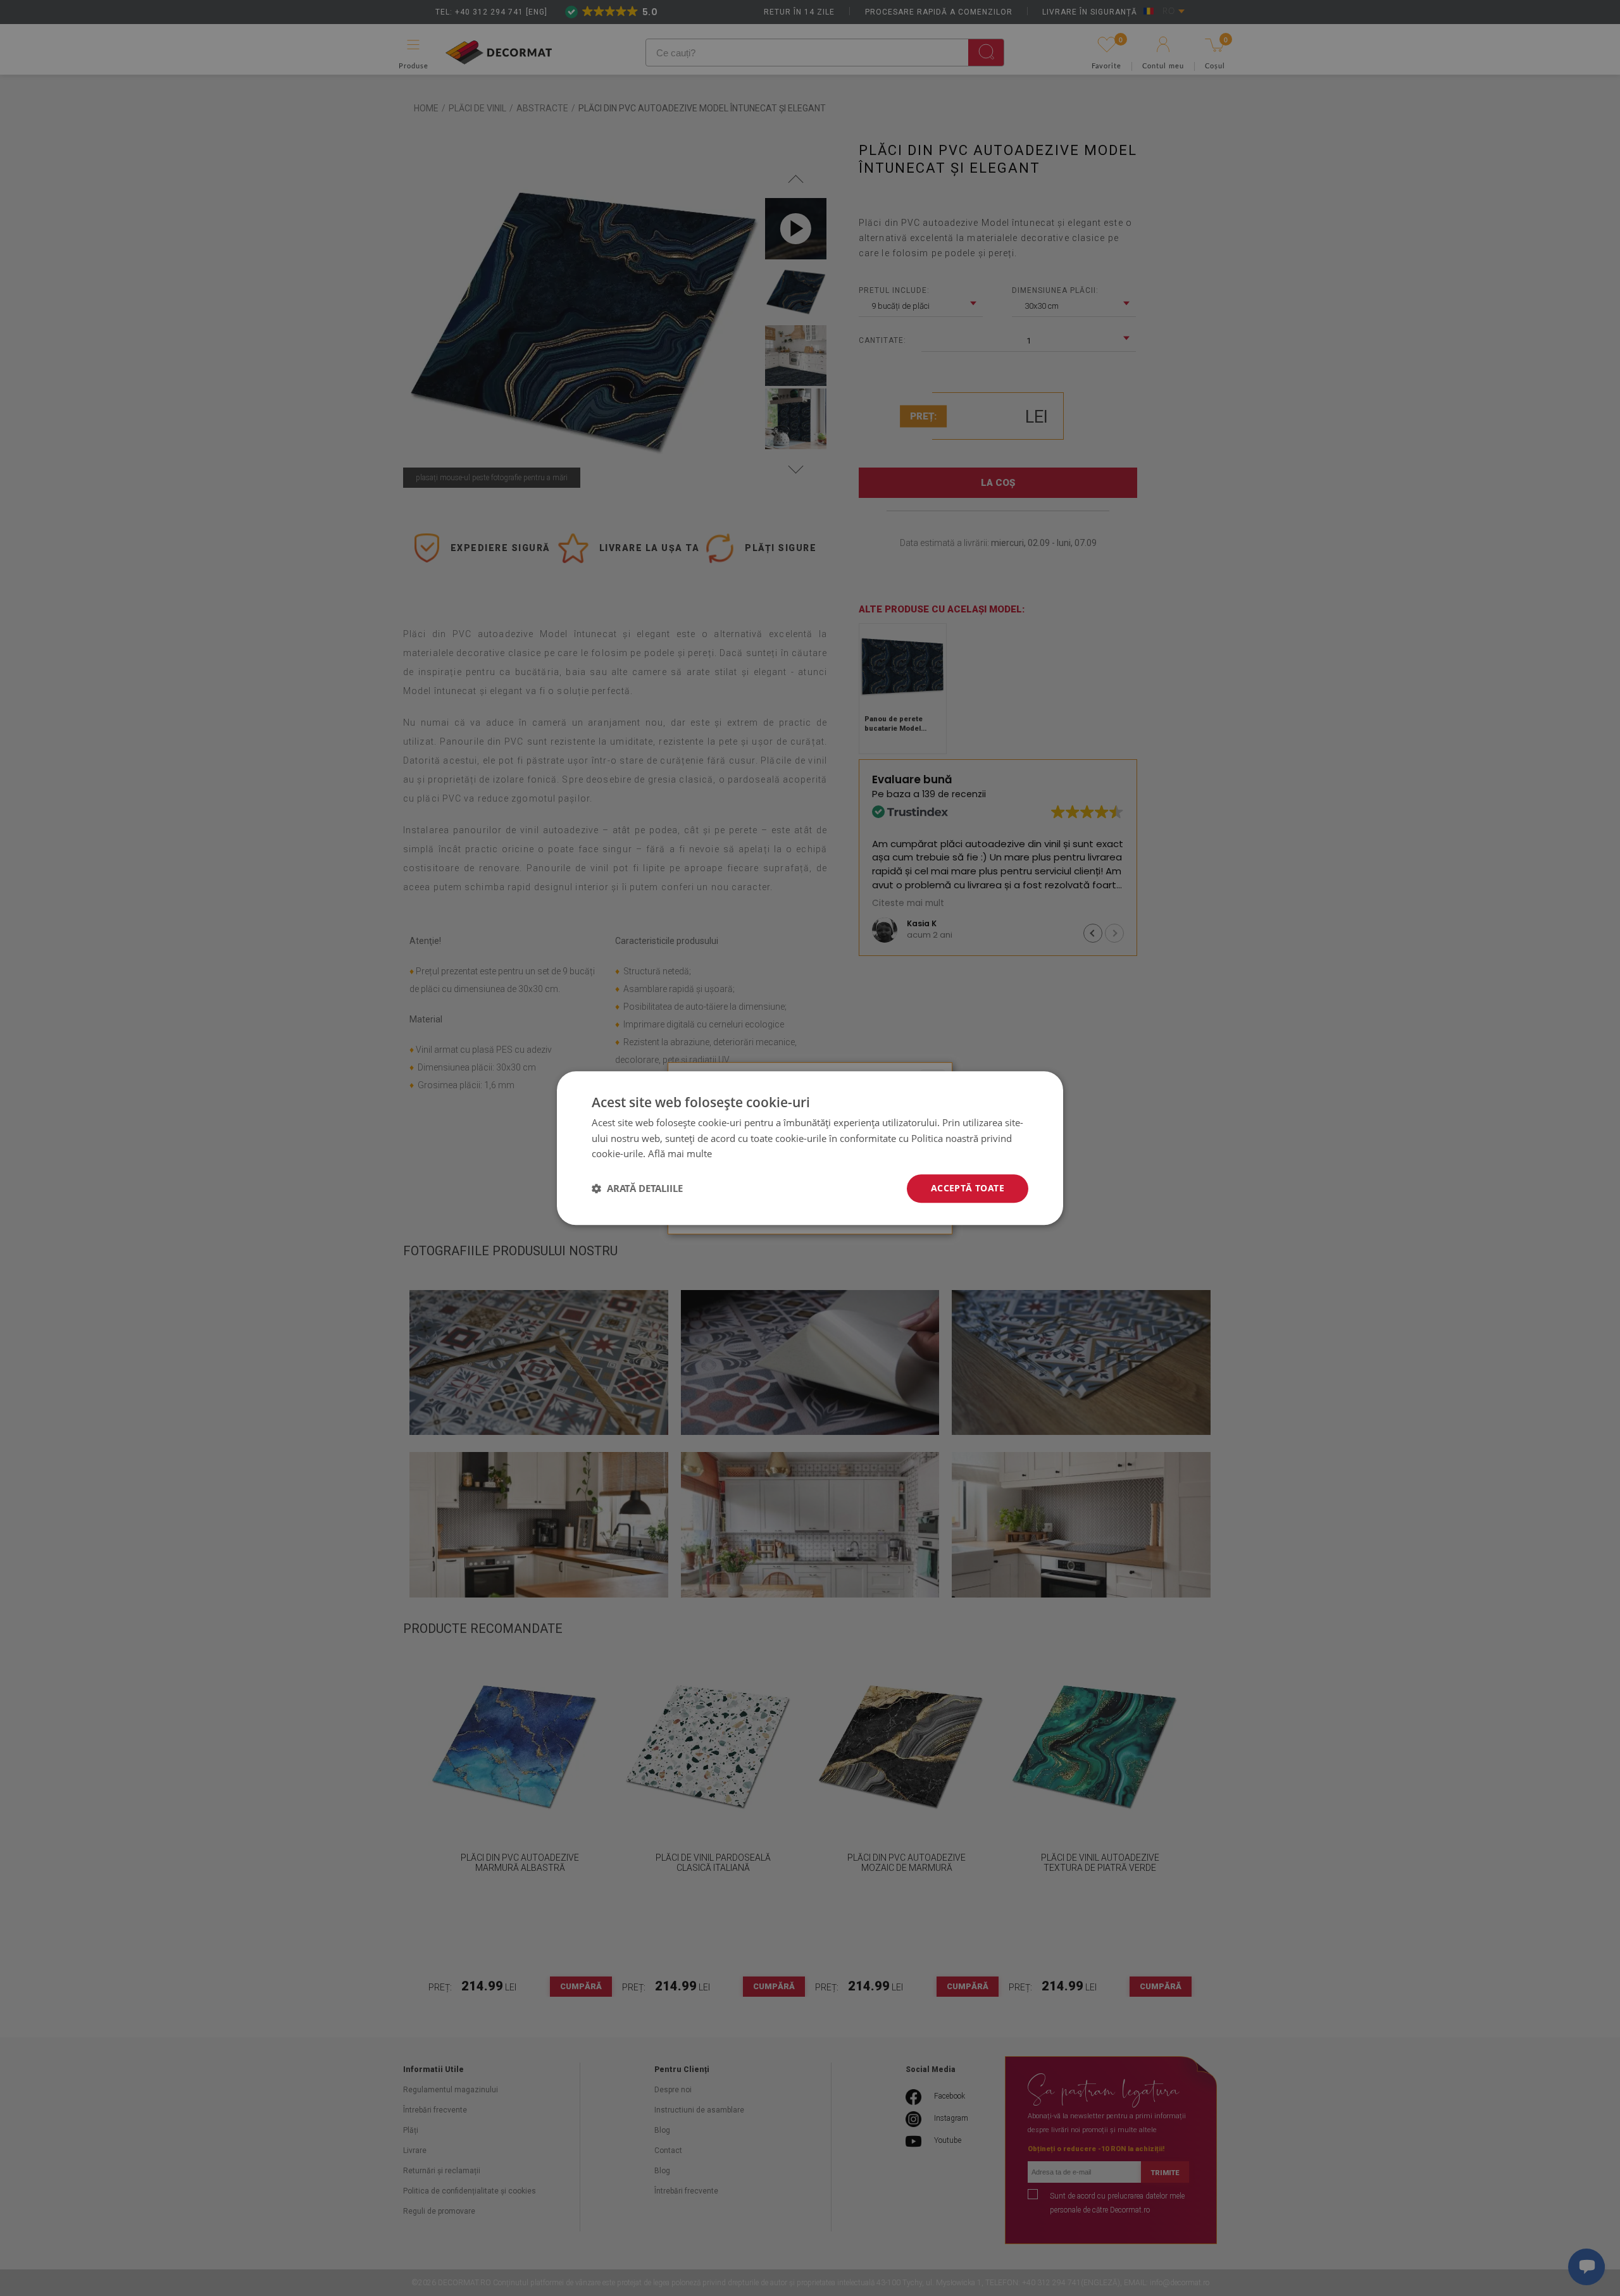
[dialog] (810, 1148)
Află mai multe (680, 1154)
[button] (637, 1189)
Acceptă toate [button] (968, 1188)
